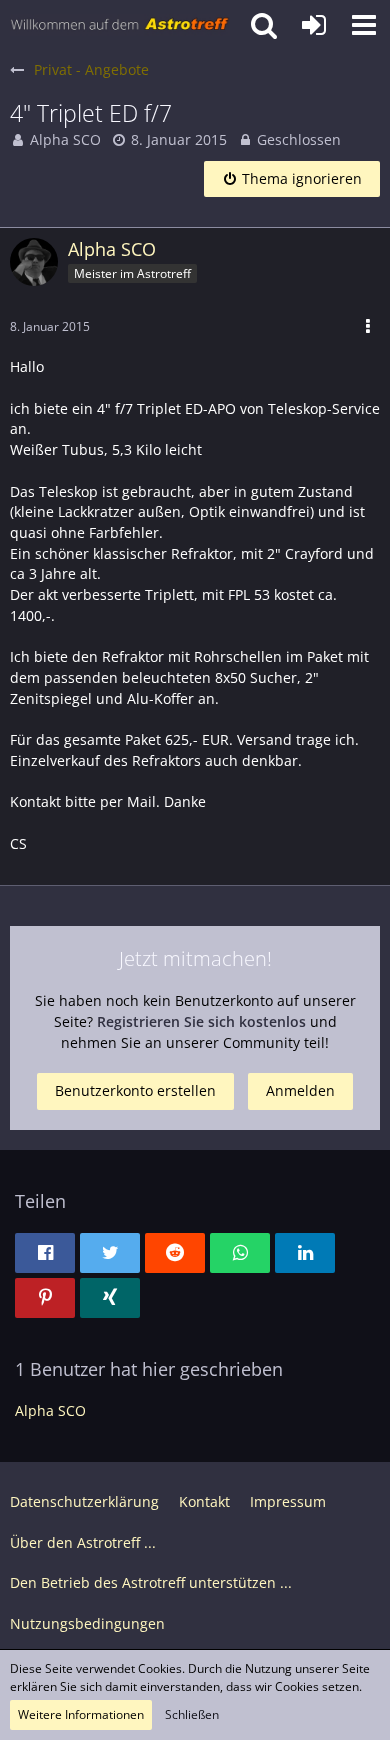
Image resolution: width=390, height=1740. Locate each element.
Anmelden (300, 1090)
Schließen (192, 1714)
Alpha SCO (65, 139)
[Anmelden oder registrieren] (314, 25)
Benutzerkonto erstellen (135, 1090)
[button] (364, 25)
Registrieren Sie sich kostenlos (201, 1021)
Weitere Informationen (81, 1714)
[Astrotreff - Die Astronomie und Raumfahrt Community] (120, 25)
